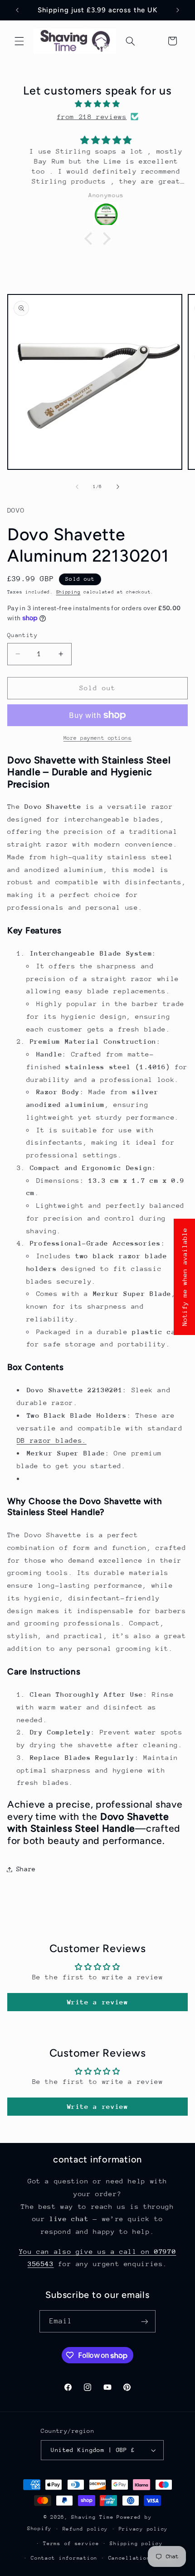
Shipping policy (136, 2544)
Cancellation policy (142, 2558)
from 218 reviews (92, 117)
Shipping (68, 592)
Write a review (98, 2002)
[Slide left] (77, 487)
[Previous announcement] (17, 10)
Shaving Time (92, 2517)
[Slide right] (118, 487)
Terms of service (71, 2544)
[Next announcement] (178, 10)
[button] (19, 41)
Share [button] (26, 1869)
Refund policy (85, 2529)
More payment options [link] (98, 738)
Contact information (64, 2558)
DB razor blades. (52, 1440)
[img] (98, 104)
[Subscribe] (145, 2321)
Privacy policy (143, 2529)
